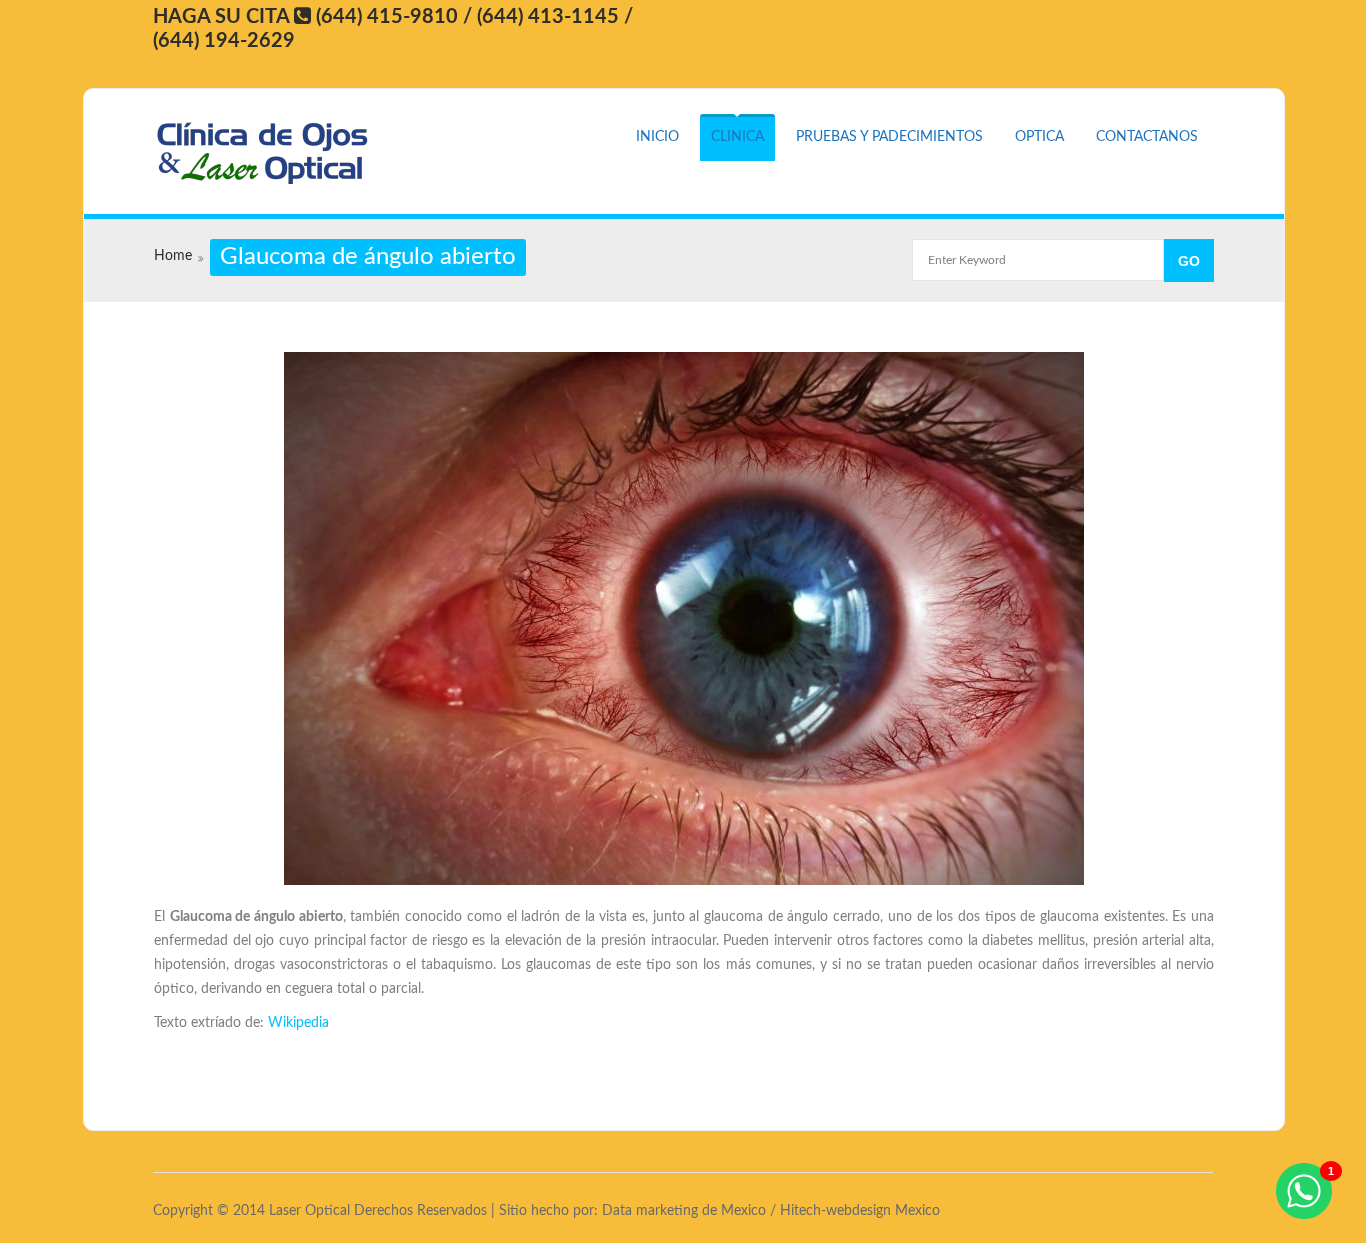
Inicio (657, 137)
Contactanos (1147, 137)
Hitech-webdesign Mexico (860, 1211)
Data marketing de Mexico (684, 1211)
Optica (1039, 137)
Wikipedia (298, 1023)
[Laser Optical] (270, 154)
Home (173, 256)
